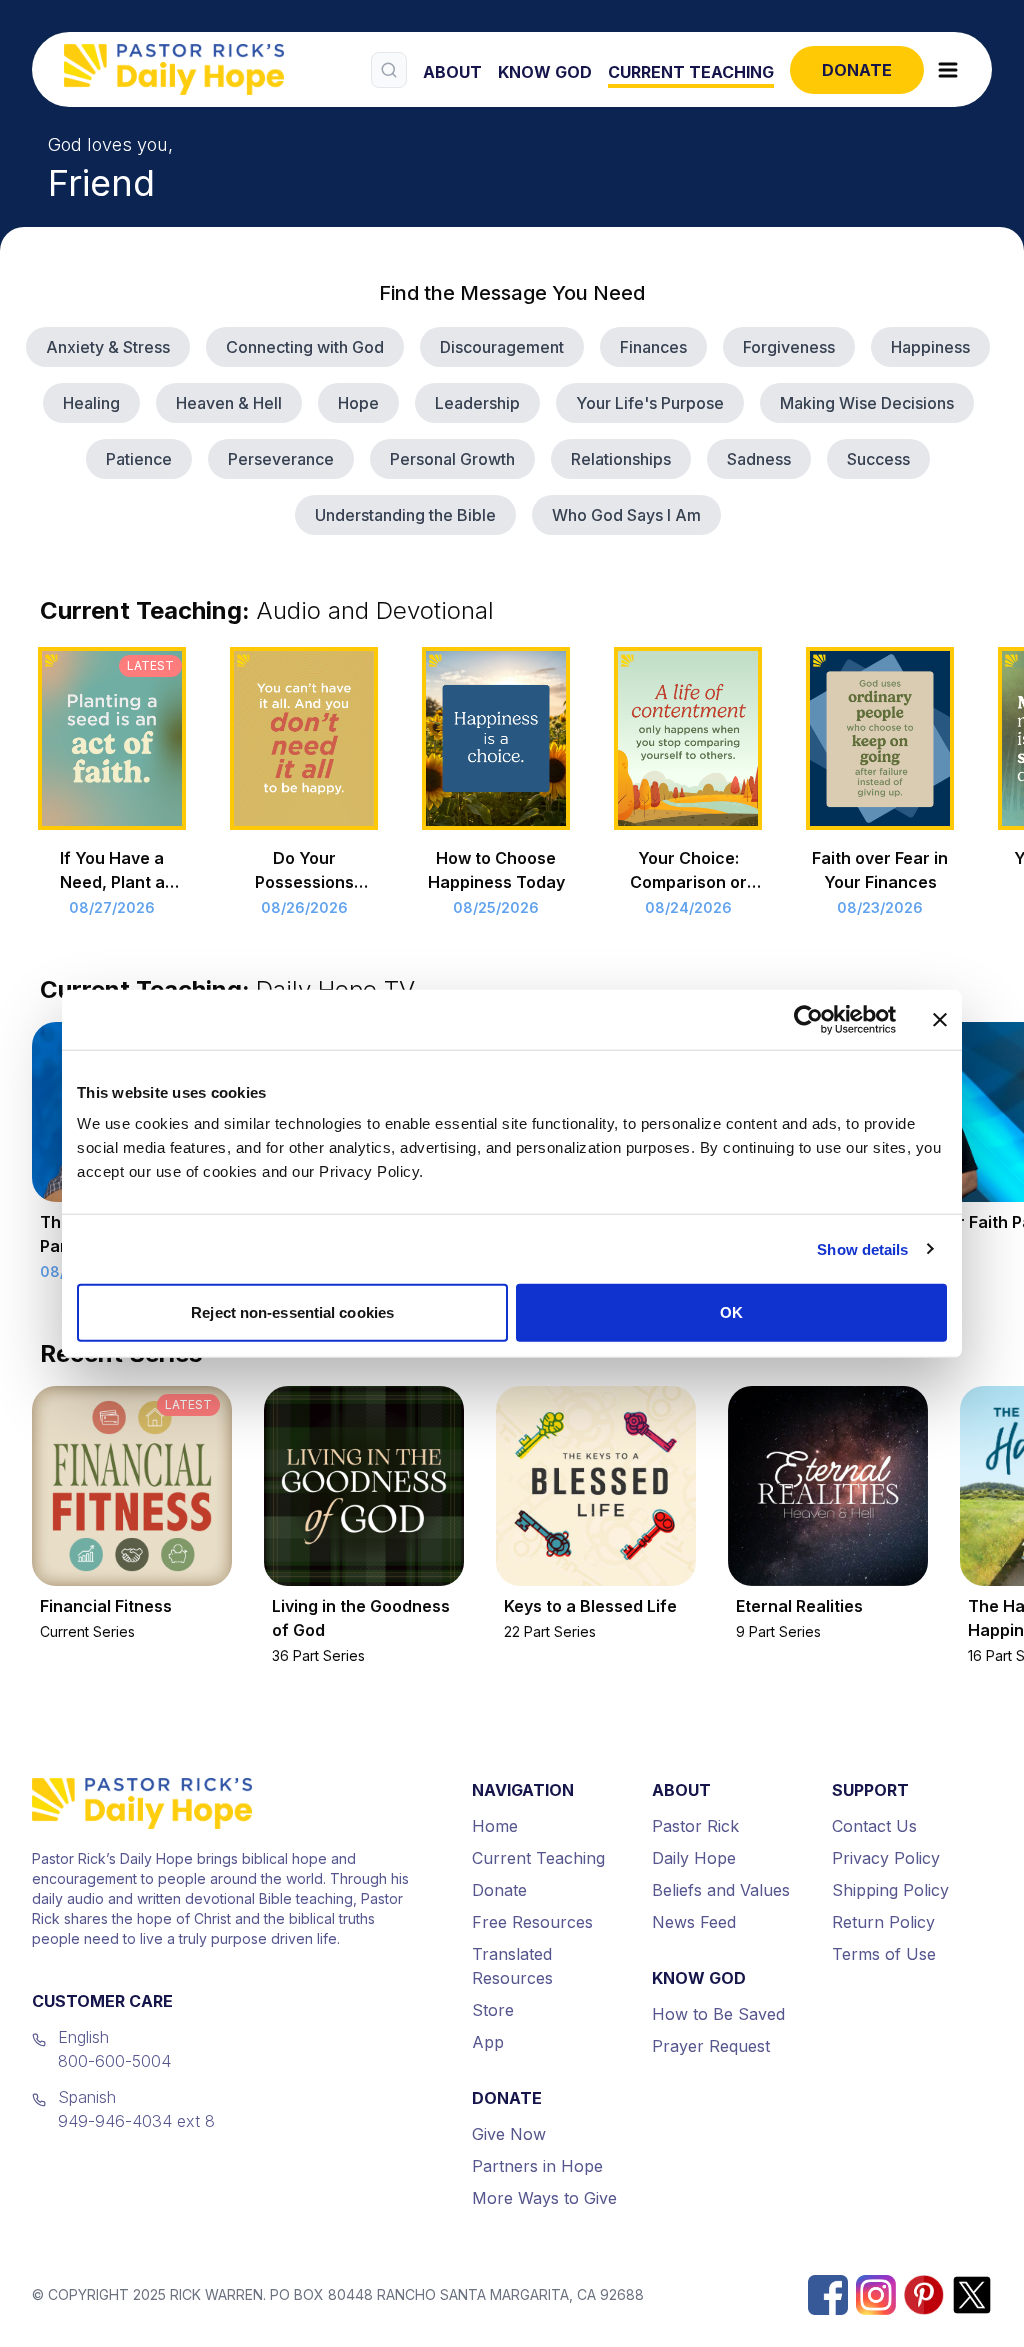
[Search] (389, 70)
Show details (862, 1248)
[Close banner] (940, 1019)
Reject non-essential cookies (292, 1312)
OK (731, 1312)
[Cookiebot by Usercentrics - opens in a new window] (808, 1019)
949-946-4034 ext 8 (136, 2121)
